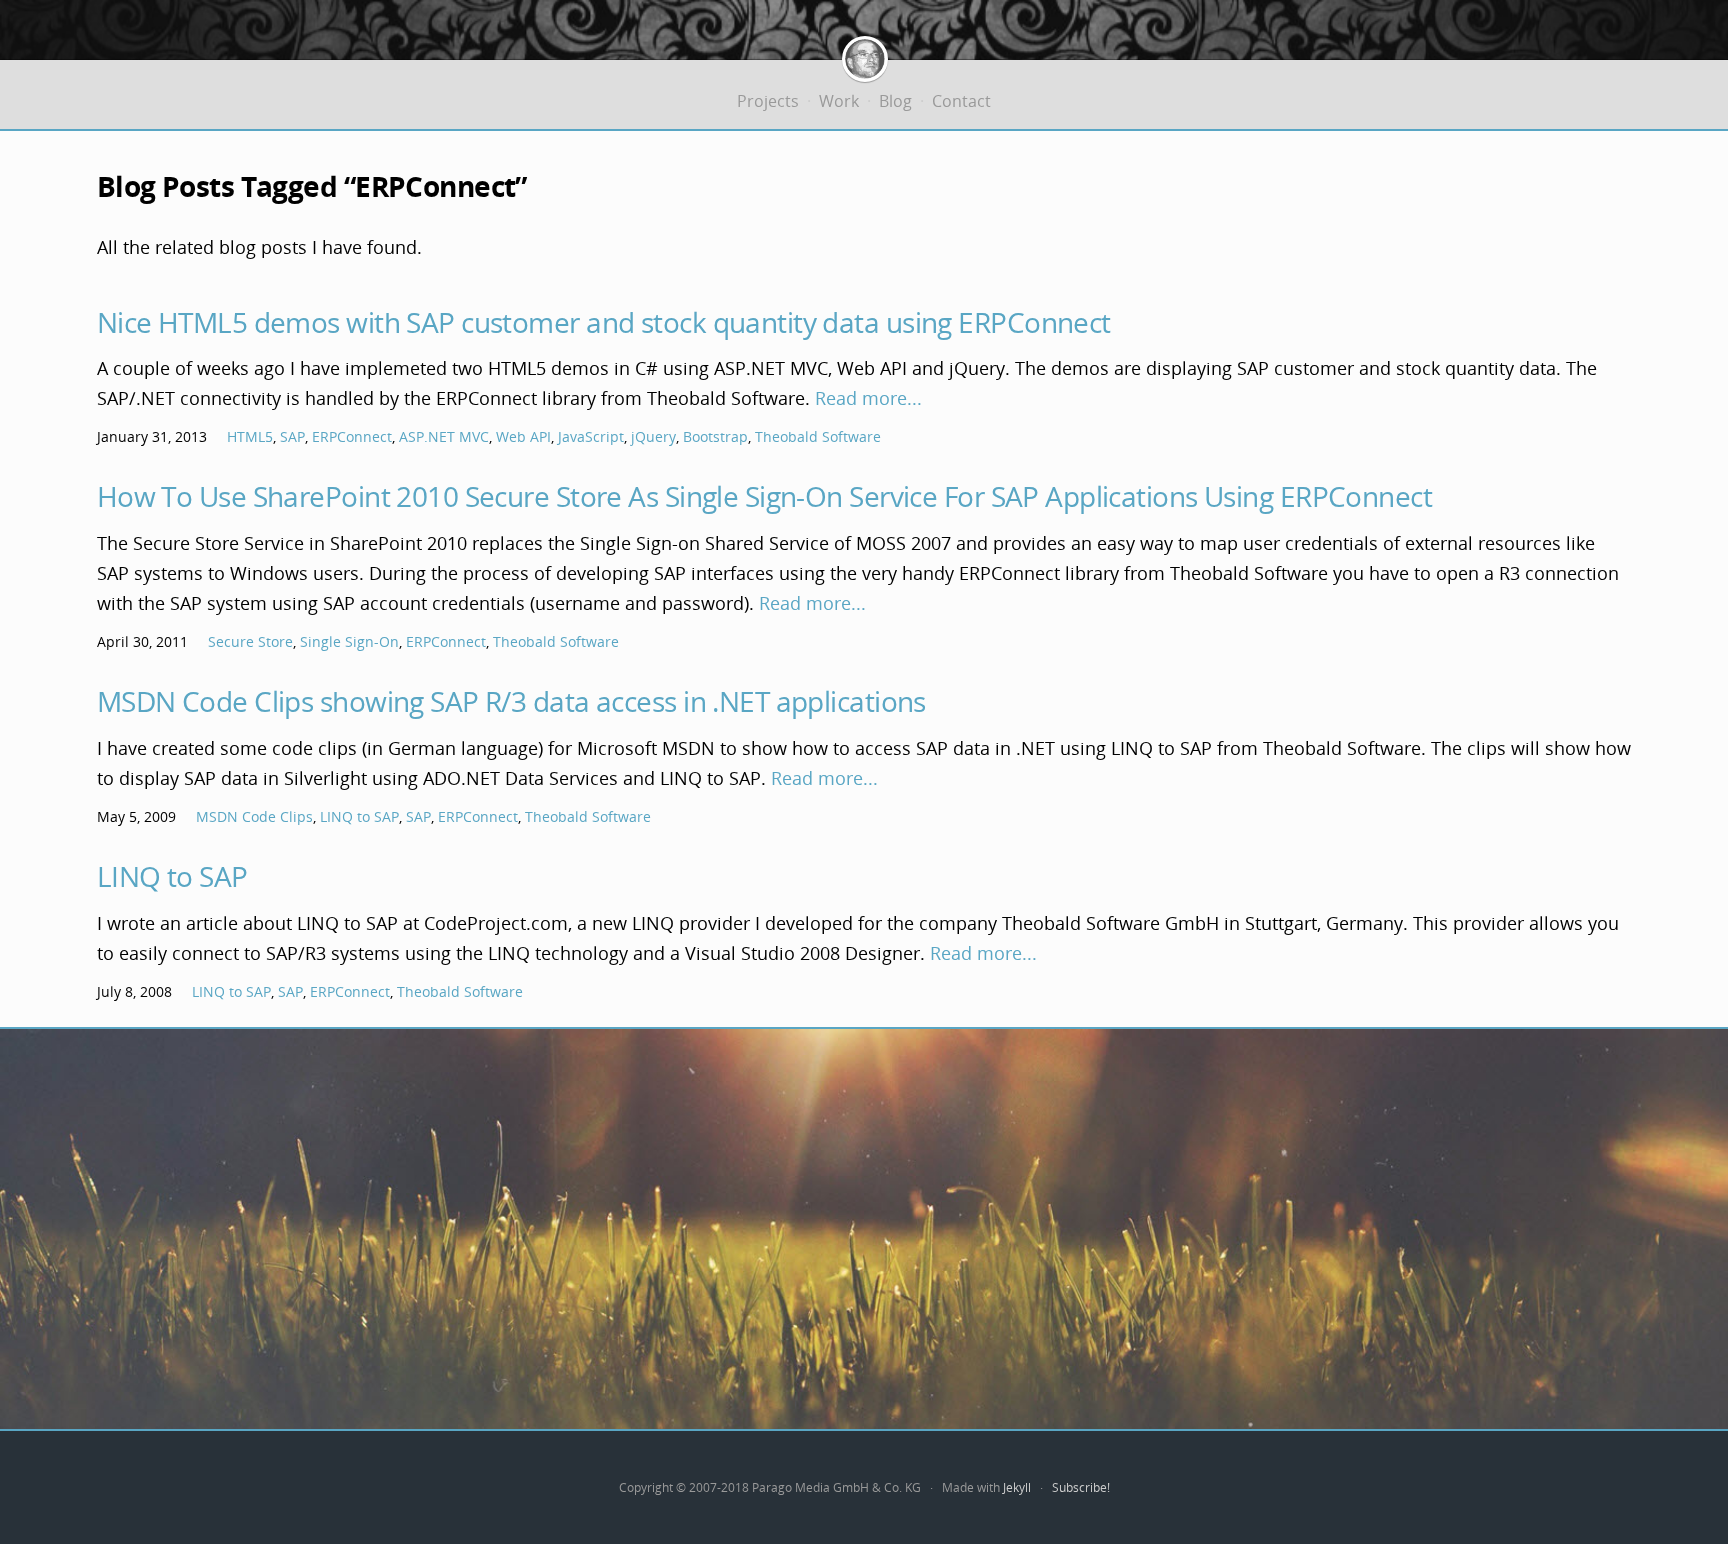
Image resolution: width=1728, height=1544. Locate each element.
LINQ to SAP (359, 816)
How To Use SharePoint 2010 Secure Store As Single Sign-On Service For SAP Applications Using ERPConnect (764, 496)
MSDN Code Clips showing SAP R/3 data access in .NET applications (511, 701)
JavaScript (591, 436)
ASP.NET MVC (444, 436)
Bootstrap (715, 436)
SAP (292, 436)
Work (839, 101)
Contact (961, 101)
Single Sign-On (349, 641)
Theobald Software (818, 436)
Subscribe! (1081, 1487)
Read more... (868, 398)
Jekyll (1017, 1487)
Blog (895, 101)
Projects (768, 101)
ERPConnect (352, 436)
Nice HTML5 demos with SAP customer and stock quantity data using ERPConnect (604, 322)
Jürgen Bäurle (865, 59)
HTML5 (250, 436)
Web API (523, 436)
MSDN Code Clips (254, 816)
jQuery (653, 436)
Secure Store (250, 641)
